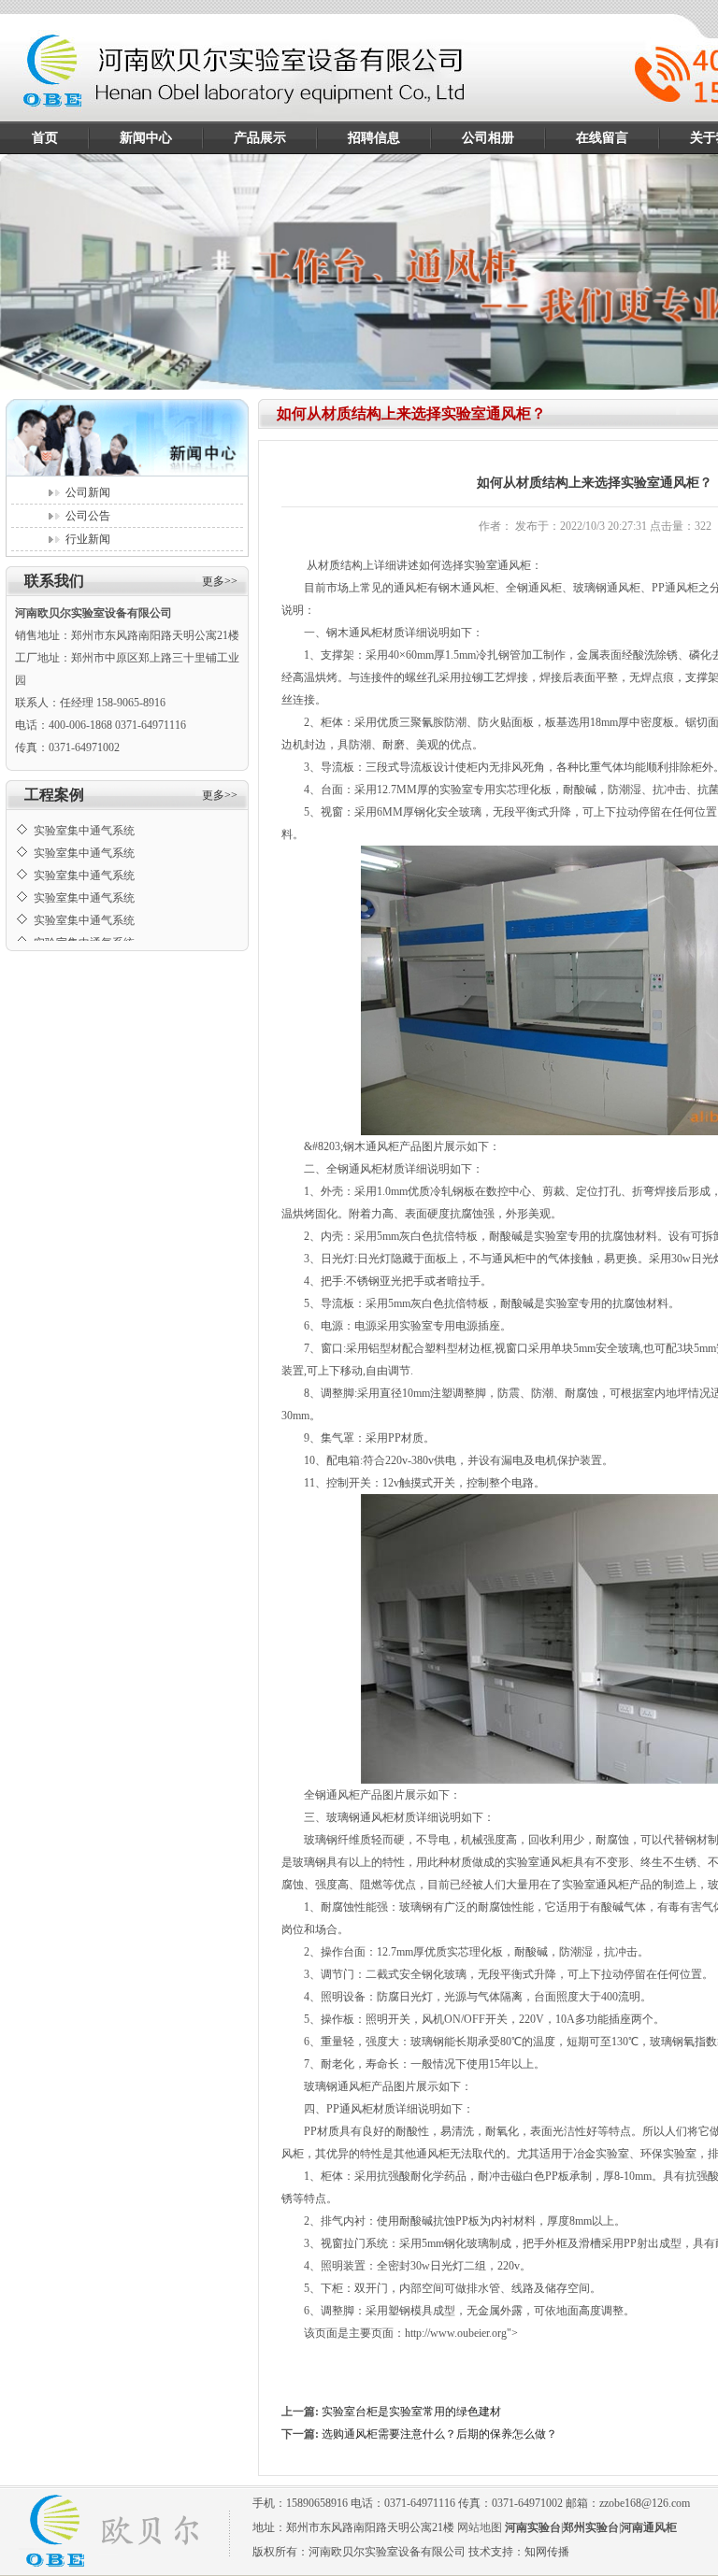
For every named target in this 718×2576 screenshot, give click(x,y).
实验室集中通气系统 (84, 815)
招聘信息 (374, 138)
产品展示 (260, 138)
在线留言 (602, 138)
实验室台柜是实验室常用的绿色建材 (411, 2412)
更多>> (220, 581)
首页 (45, 138)
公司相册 (488, 138)
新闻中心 (146, 138)
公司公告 (88, 516)
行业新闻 (88, 539)
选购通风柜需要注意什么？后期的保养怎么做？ (439, 2434)
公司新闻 (88, 492)
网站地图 (480, 2527)
